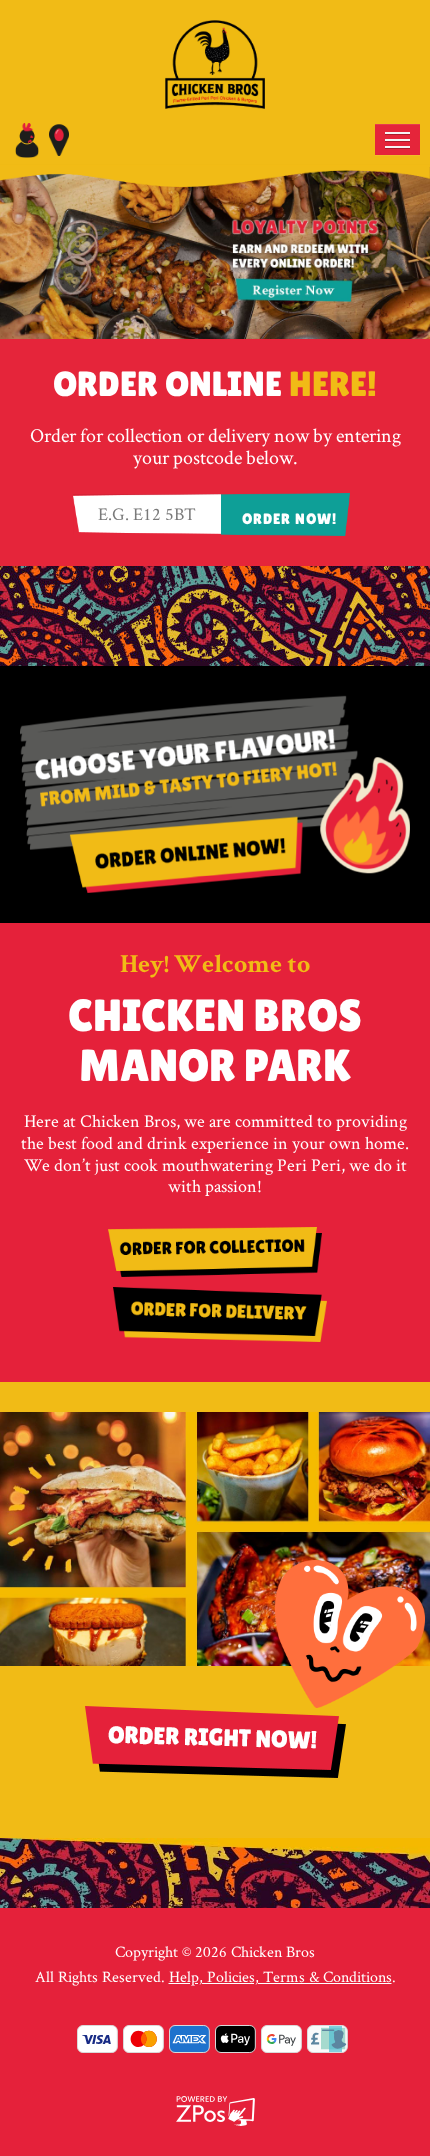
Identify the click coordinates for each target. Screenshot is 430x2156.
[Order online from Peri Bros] (215, 788)
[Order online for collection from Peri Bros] (215, 1252)
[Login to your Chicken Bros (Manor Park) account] (27, 138)
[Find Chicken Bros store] (59, 138)
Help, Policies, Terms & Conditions (280, 1976)
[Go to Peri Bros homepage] (215, 58)
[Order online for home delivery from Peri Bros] (215, 1315)
